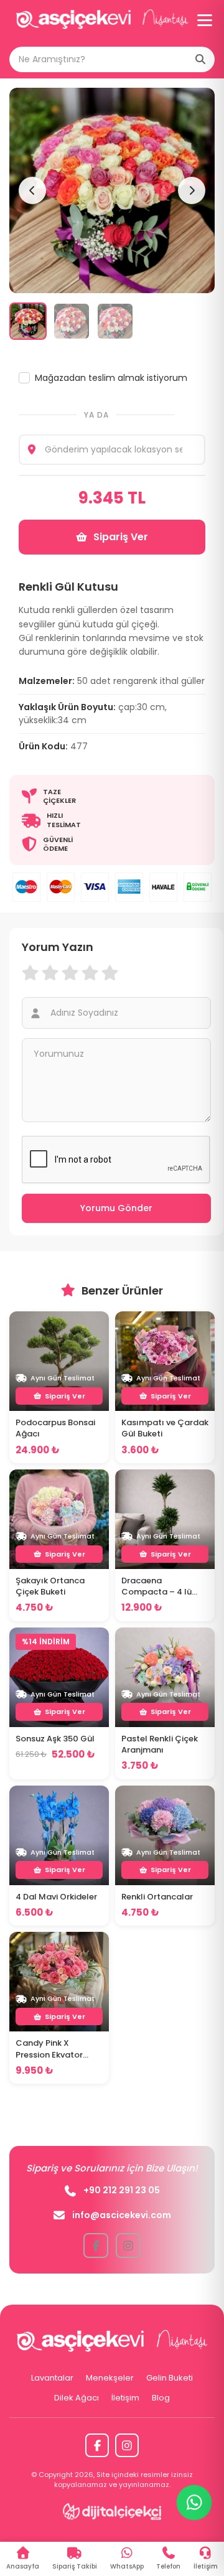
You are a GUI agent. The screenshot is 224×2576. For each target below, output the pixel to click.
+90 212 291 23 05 (122, 2190)
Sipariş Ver (121, 537)
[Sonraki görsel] (192, 190)
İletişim (125, 2398)
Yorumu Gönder (116, 1208)
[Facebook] (97, 2445)
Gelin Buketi (170, 2378)
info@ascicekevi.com (122, 2215)
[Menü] (205, 20)
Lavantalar (52, 2378)
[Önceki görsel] (32, 190)
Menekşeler (110, 2378)
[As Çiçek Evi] (102, 20)
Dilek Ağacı (77, 2398)
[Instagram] (127, 2445)
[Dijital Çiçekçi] (112, 2511)
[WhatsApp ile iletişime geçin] (194, 2503)
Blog (161, 2398)
